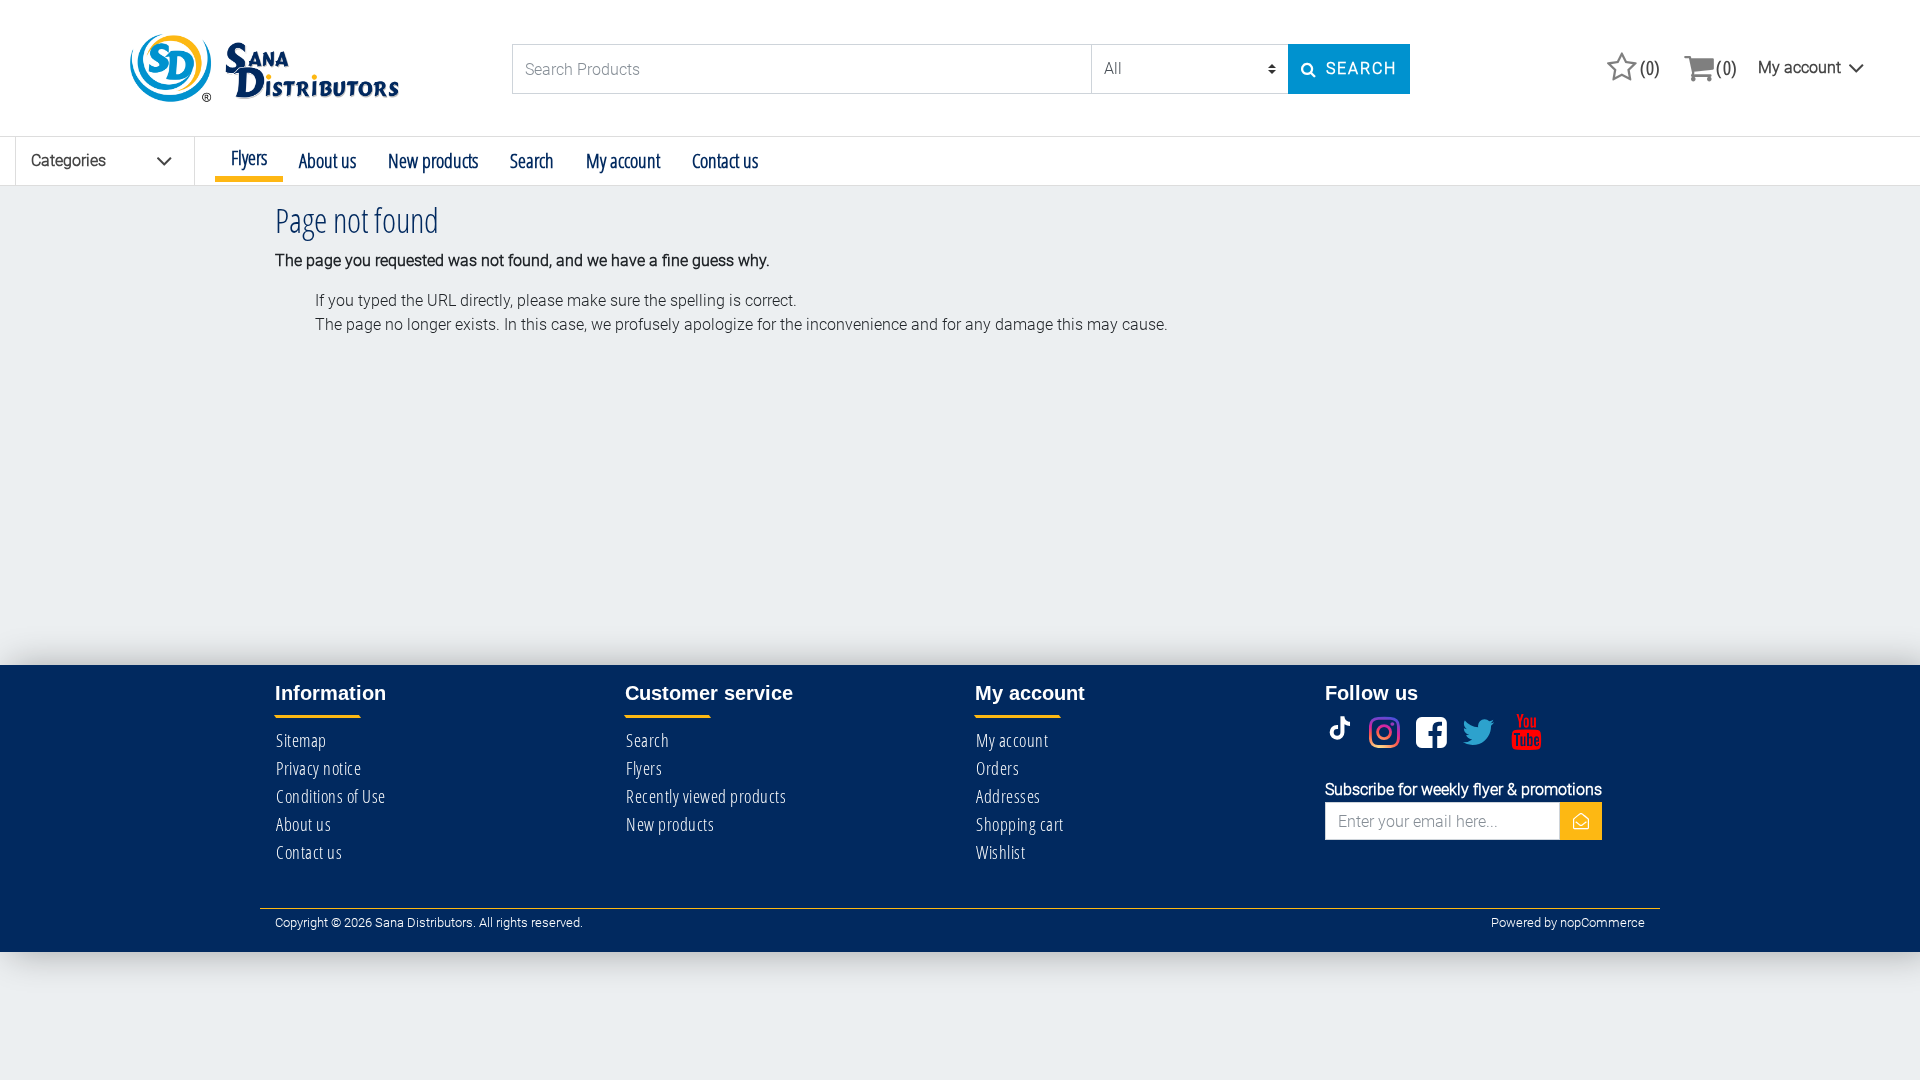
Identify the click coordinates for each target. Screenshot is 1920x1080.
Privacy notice (318, 768)
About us (327, 160)
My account (1799, 67)
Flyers (249, 157)
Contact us (725, 160)
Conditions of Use (331, 796)
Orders (997, 768)
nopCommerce (1602, 922)
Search (532, 160)
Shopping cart (1020, 824)
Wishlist (1000, 852)
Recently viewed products (706, 796)
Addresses (1008, 796)
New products (433, 160)
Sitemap (301, 740)
